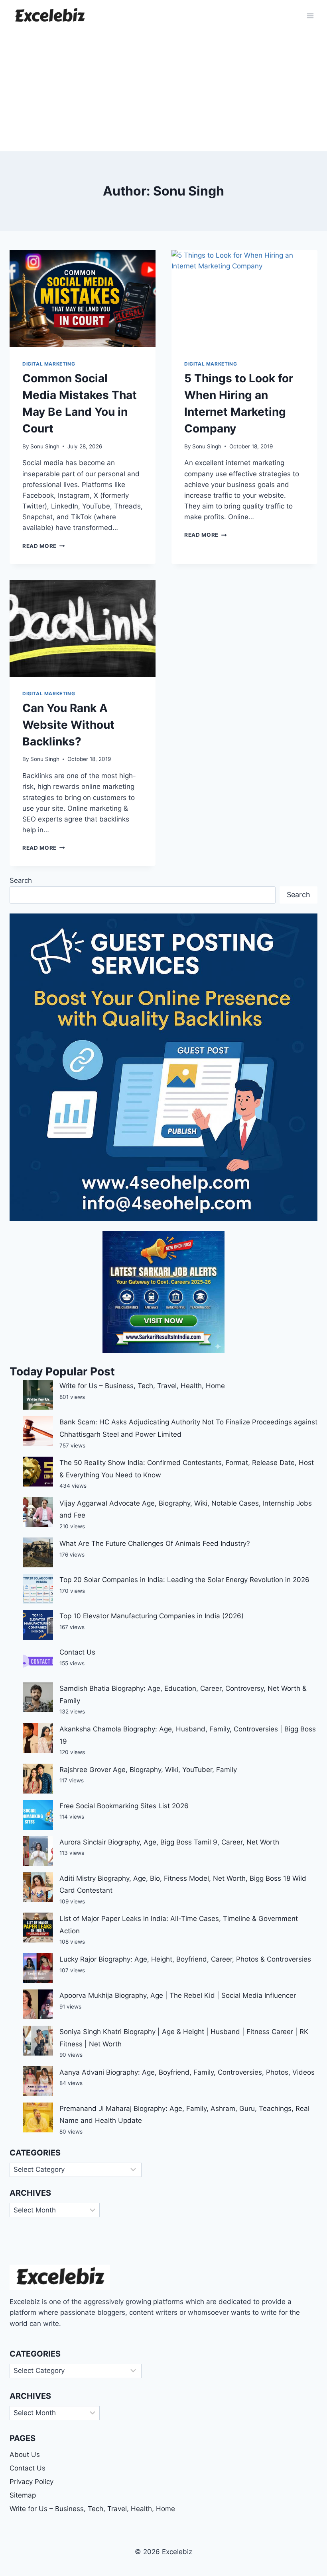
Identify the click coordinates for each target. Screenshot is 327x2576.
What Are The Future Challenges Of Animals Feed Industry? (155, 1543)
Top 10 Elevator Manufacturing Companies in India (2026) (152, 1616)
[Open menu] (310, 16)
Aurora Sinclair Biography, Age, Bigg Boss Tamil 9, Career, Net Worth (169, 1842)
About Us (25, 2455)
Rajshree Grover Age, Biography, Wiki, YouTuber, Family (148, 1770)
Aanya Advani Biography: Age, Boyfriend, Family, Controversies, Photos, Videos (187, 2072)
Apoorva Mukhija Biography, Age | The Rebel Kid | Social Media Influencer (178, 1995)
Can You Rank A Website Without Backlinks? (68, 725)
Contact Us (77, 1652)
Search (21, 880)
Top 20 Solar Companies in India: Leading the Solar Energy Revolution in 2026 (184, 1580)
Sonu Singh (45, 446)
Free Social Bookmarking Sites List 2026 (124, 1806)
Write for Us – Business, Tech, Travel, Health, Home (142, 1386)
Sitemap (23, 2495)
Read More (44, 546)
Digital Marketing (49, 364)
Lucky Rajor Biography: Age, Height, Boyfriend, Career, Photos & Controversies (185, 1959)
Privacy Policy (32, 2482)
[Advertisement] (163, 92)
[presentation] (83, 299)
